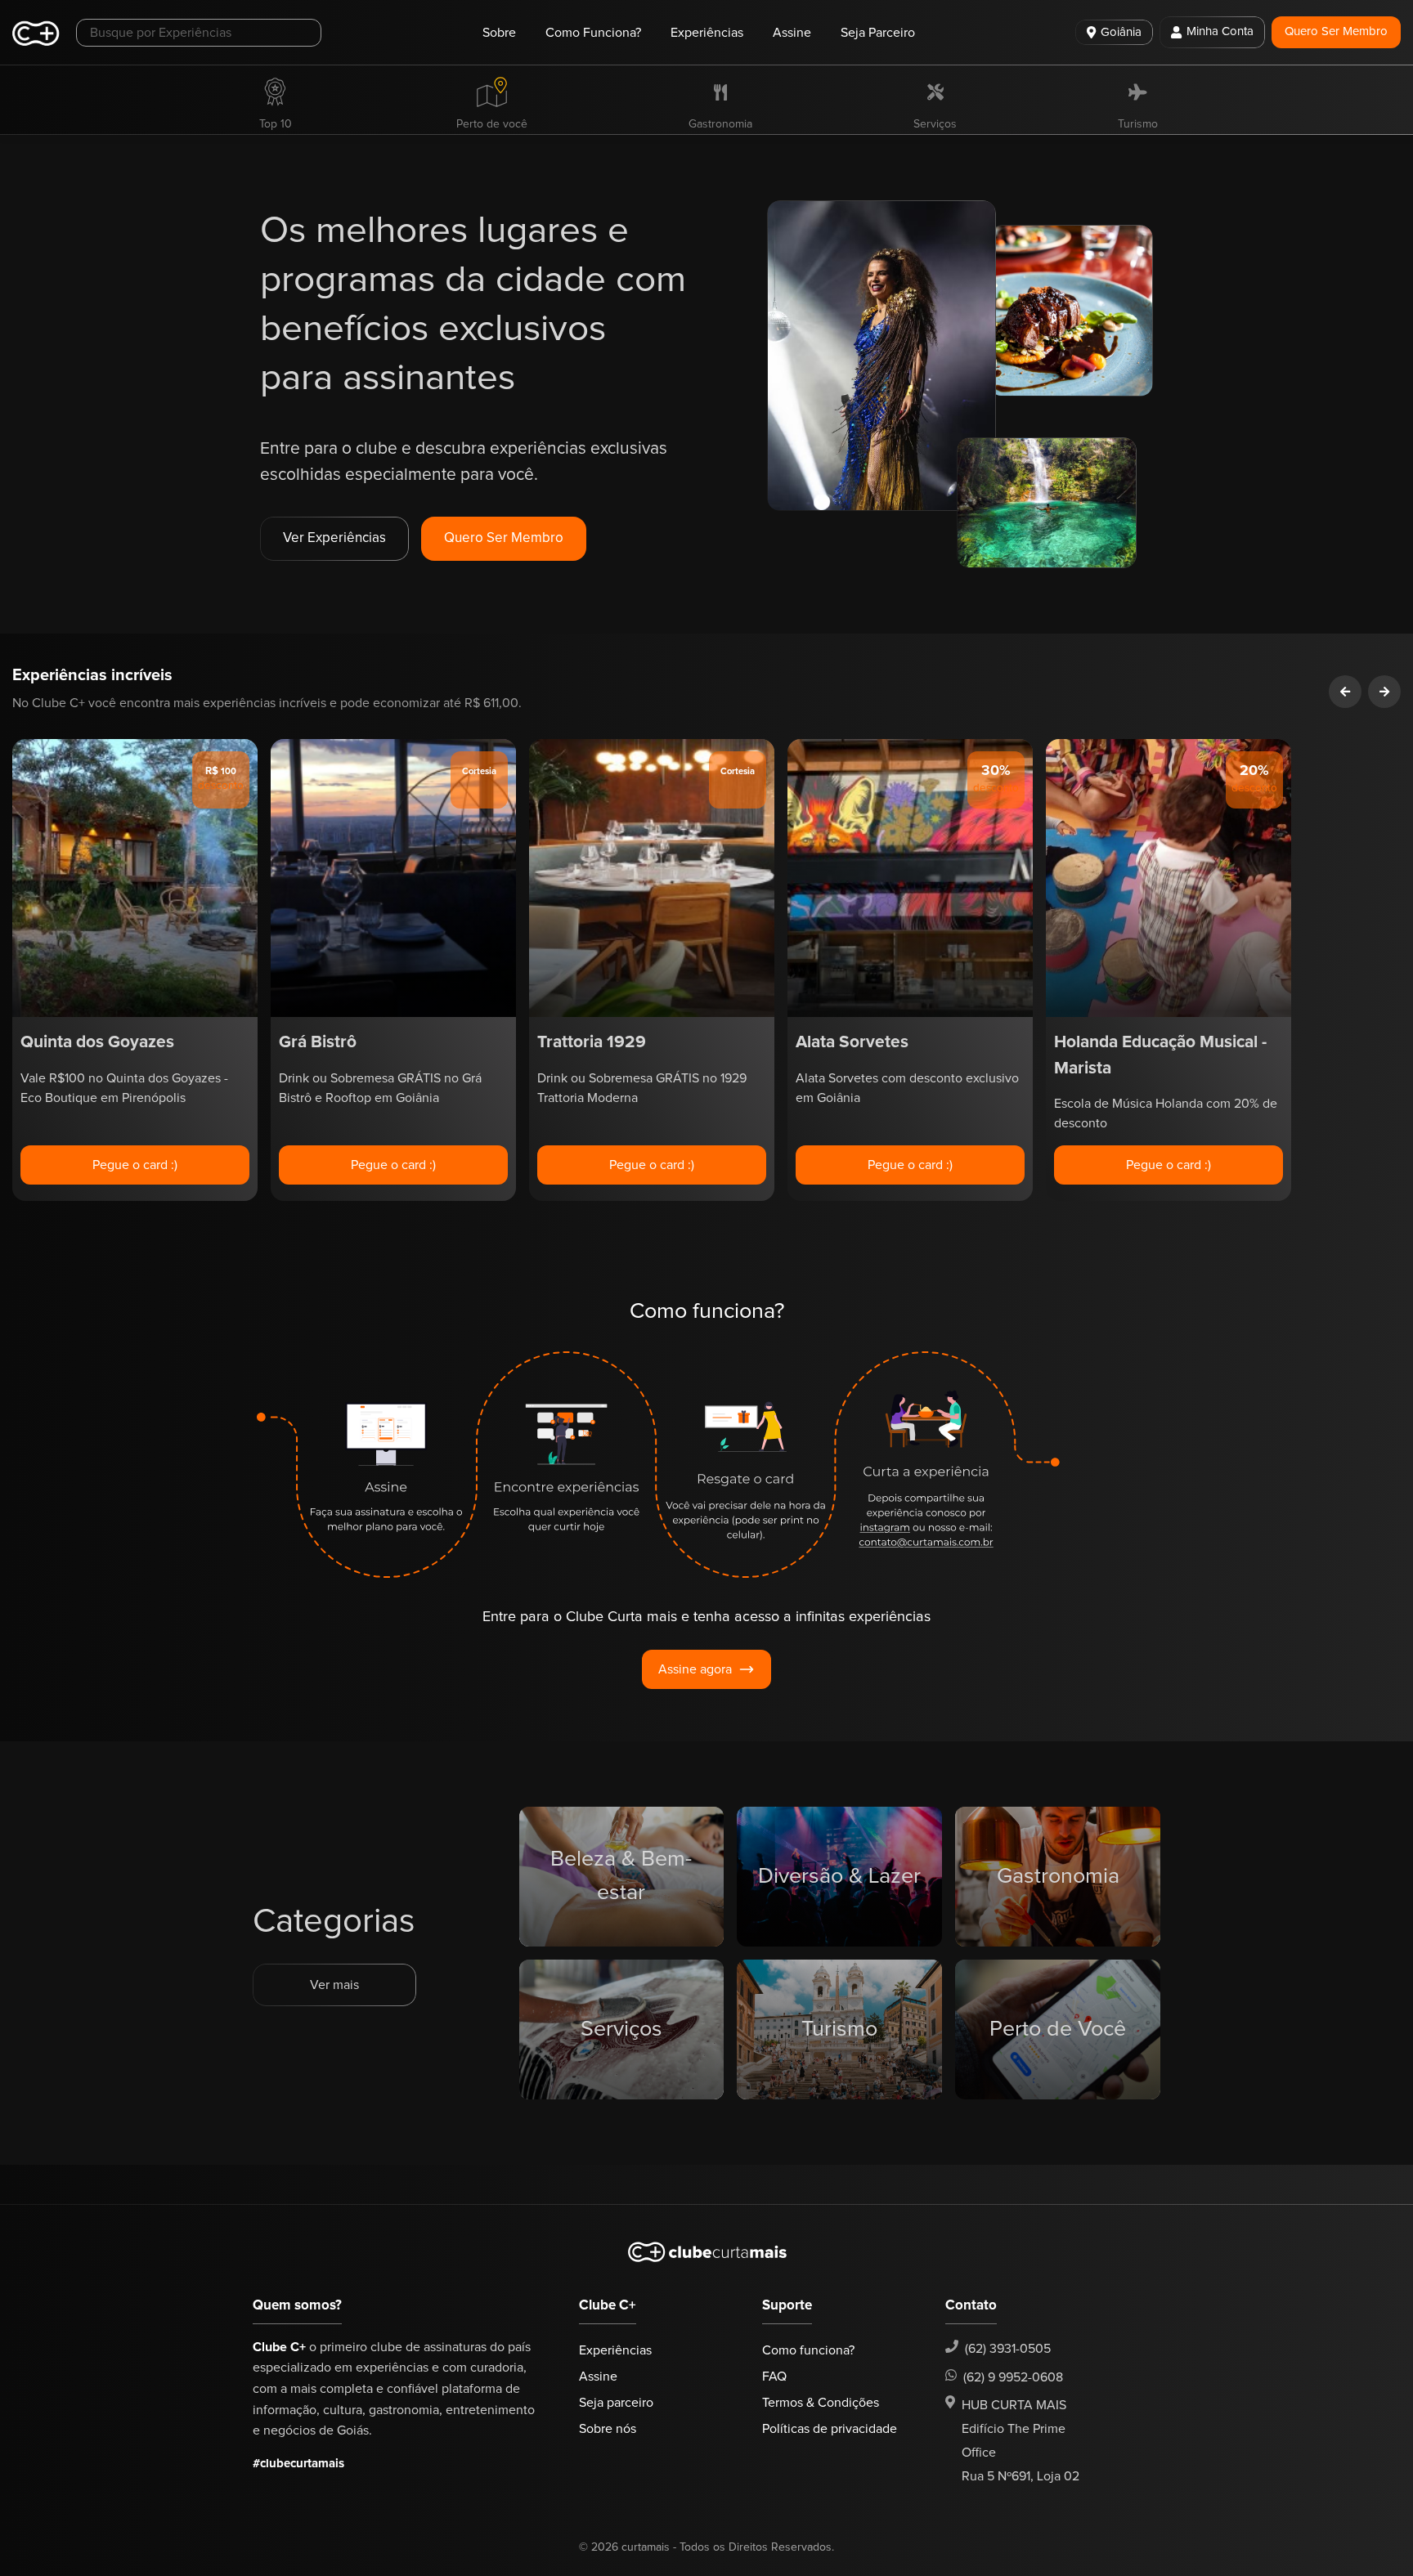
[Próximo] (1384, 692)
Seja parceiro (616, 2403)
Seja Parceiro (878, 33)
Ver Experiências (334, 538)
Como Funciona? (593, 33)
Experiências (707, 33)
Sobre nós (608, 2429)
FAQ (774, 2377)
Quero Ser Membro (1336, 31)
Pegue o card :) (135, 1165)
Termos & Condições (821, 2403)
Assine (792, 33)
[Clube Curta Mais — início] (36, 33)
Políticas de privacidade (830, 2429)
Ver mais (334, 1985)
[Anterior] (1345, 692)
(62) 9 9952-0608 (1013, 2377)
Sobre (499, 33)
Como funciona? (808, 2350)
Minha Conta (1220, 31)
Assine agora (695, 1669)
